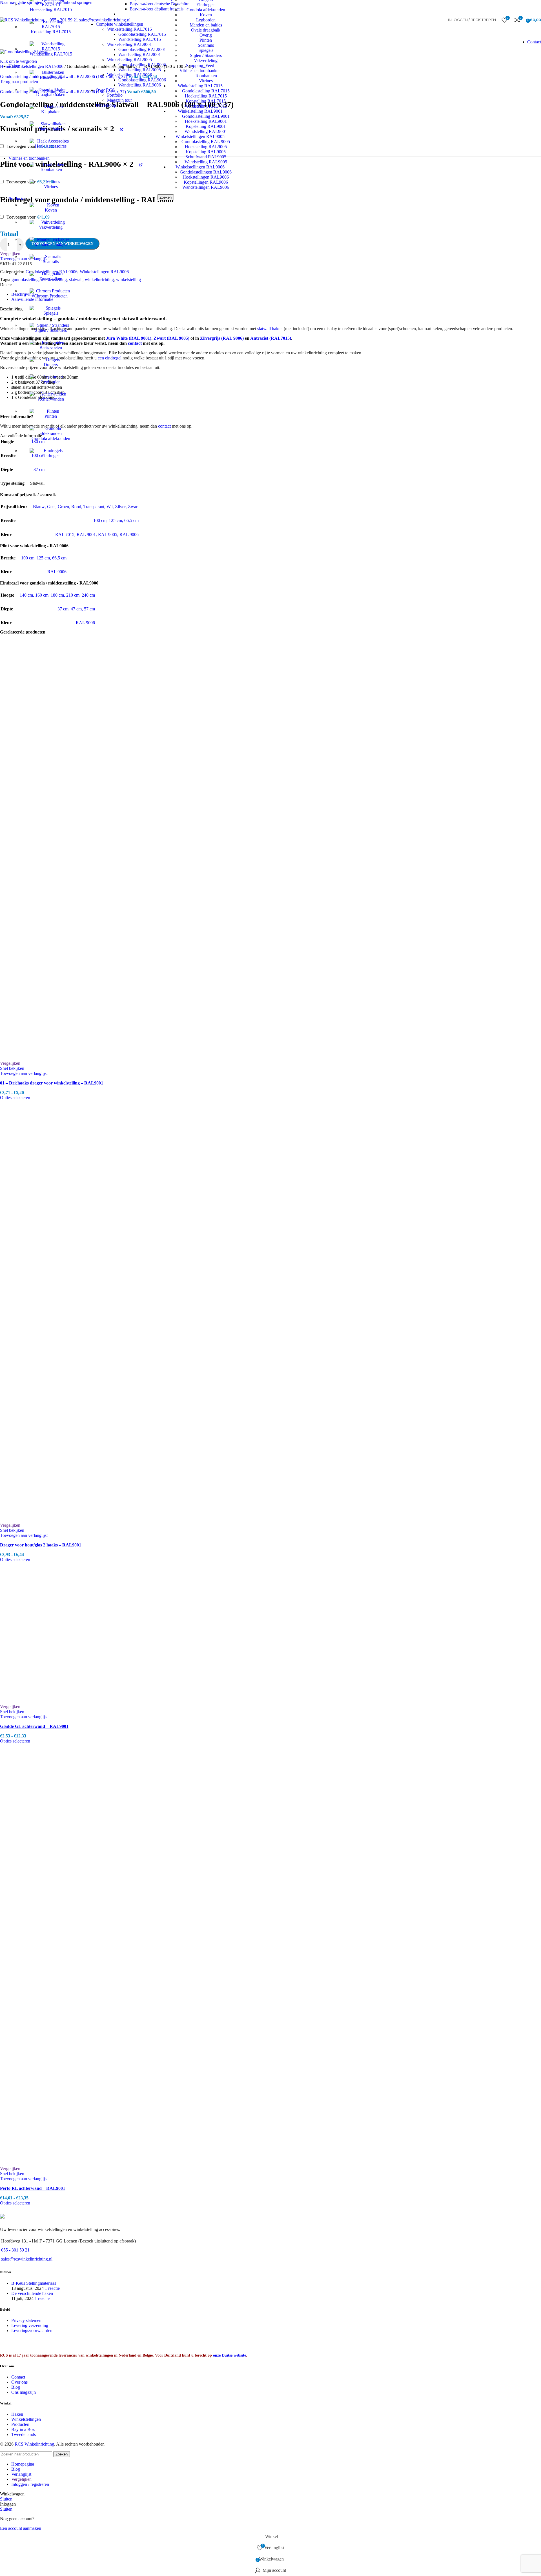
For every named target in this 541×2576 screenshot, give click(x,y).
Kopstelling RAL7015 (51, 32)
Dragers (51, 365)
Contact (534, 42)
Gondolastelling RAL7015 (142, 34)
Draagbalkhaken (51, 95)
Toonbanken (51, 169)
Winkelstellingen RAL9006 (200, 167)
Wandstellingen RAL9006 (206, 187)
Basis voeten (51, 347)
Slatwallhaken (51, 129)
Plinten (51, 416)
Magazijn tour (119, 100)
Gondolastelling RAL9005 (142, 65)
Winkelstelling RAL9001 (129, 44)
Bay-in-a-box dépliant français (157, 9)
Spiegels (51, 313)
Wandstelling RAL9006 (140, 85)
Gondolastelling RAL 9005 (206, 142)
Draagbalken (51, 279)
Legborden (51, 382)
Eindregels (51, 456)
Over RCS (105, 90)
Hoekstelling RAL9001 (206, 121)
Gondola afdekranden (51, 438)
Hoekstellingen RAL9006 (206, 177)
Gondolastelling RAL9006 (142, 80)
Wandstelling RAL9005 (206, 162)
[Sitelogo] (22, 20)
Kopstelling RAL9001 (206, 126)
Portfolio (115, 95)
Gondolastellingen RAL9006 (206, 172)
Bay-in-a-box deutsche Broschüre (159, 4)
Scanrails (51, 262)
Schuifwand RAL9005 (206, 157)
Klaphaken (51, 112)
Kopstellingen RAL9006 (206, 182)
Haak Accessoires (51, 146)
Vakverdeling (51, 227)
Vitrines (51, 187)
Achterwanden (51, 399)
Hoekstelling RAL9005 (206, 147)
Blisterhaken (51, 77)
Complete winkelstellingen (119, 24)
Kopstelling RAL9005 (206, 152)
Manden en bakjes (51, 244)
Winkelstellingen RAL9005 (200, 136)
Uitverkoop (106, 105)
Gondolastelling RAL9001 (206, 116)
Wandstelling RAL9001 (206, 131)
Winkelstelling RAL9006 (129, 75)
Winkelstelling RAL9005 (129, 60)
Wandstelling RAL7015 (51, 54)
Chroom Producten (51, 296)
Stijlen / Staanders (51, 330)
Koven (51, 210)
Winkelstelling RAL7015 (129, 29)
